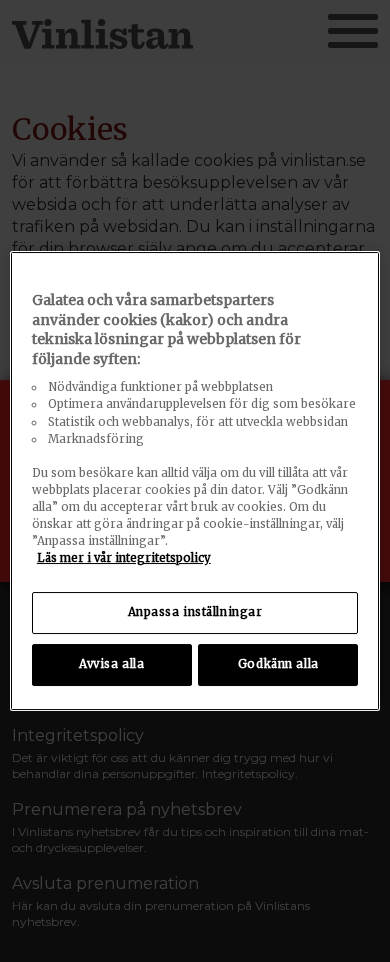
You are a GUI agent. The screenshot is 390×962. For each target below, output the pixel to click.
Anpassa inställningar (195, 612)
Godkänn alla (278, 664)
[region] (195, 481)
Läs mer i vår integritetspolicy (124, 558)
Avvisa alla (111, 664)
